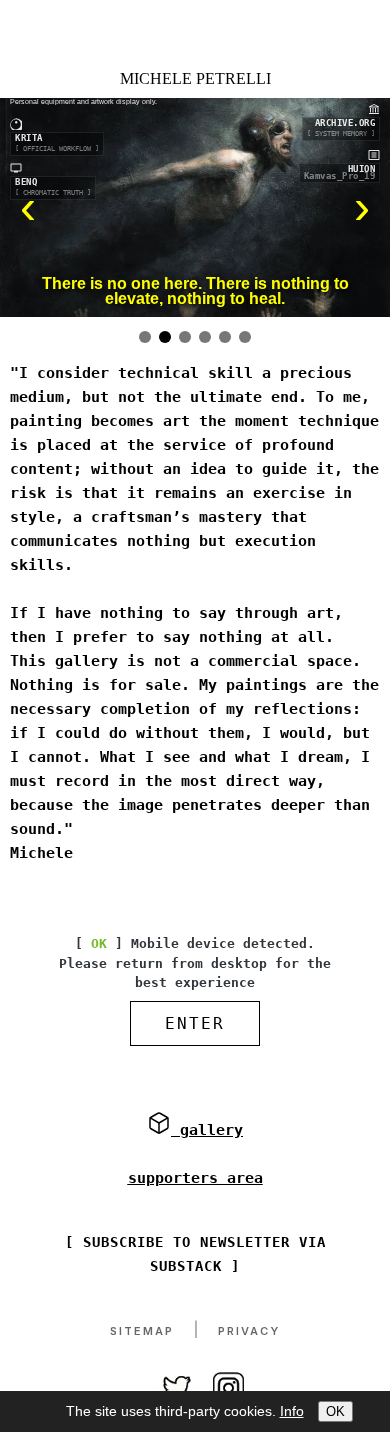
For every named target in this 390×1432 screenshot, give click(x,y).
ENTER (195, 1023)
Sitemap (142, 1331)
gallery (207, 1130)
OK (335, 1411)
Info (292, 1411)
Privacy (249, 1331)
